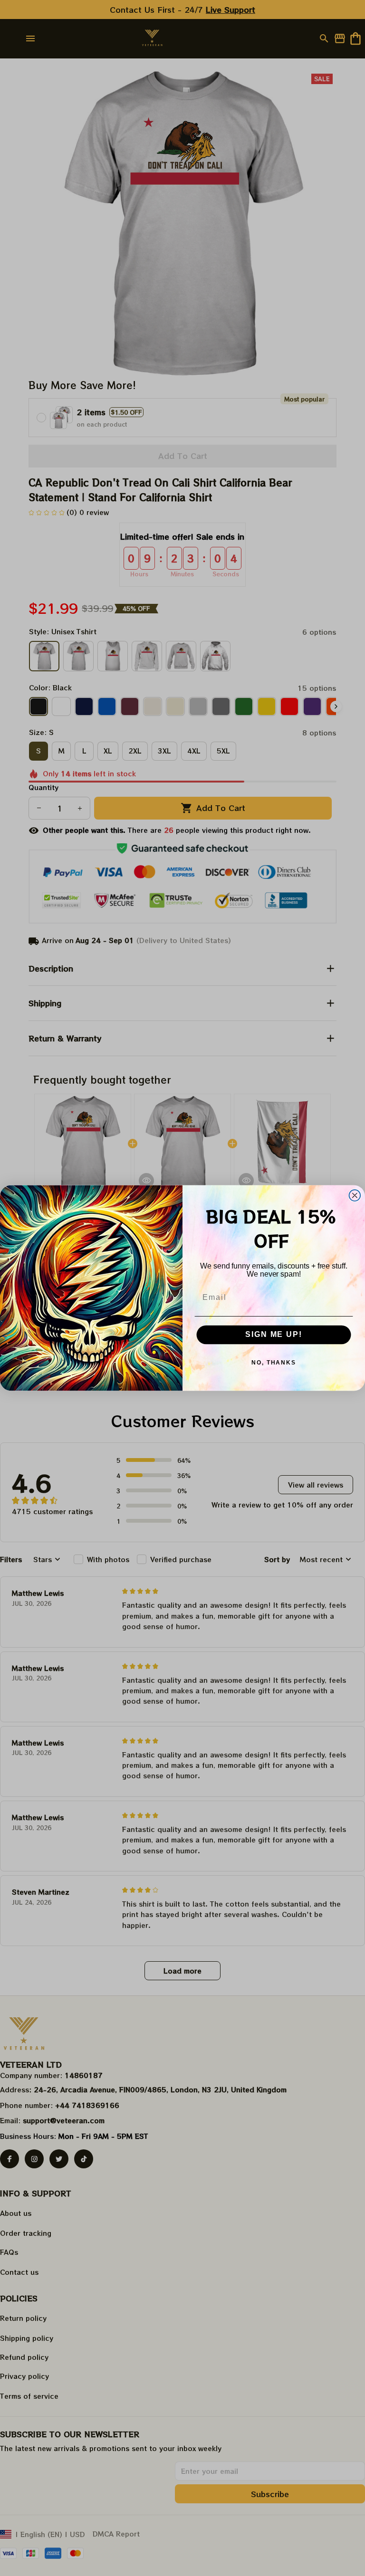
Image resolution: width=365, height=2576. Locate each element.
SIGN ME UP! (274, 1335)
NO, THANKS (274, 1363)
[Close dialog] (355, 1195)
